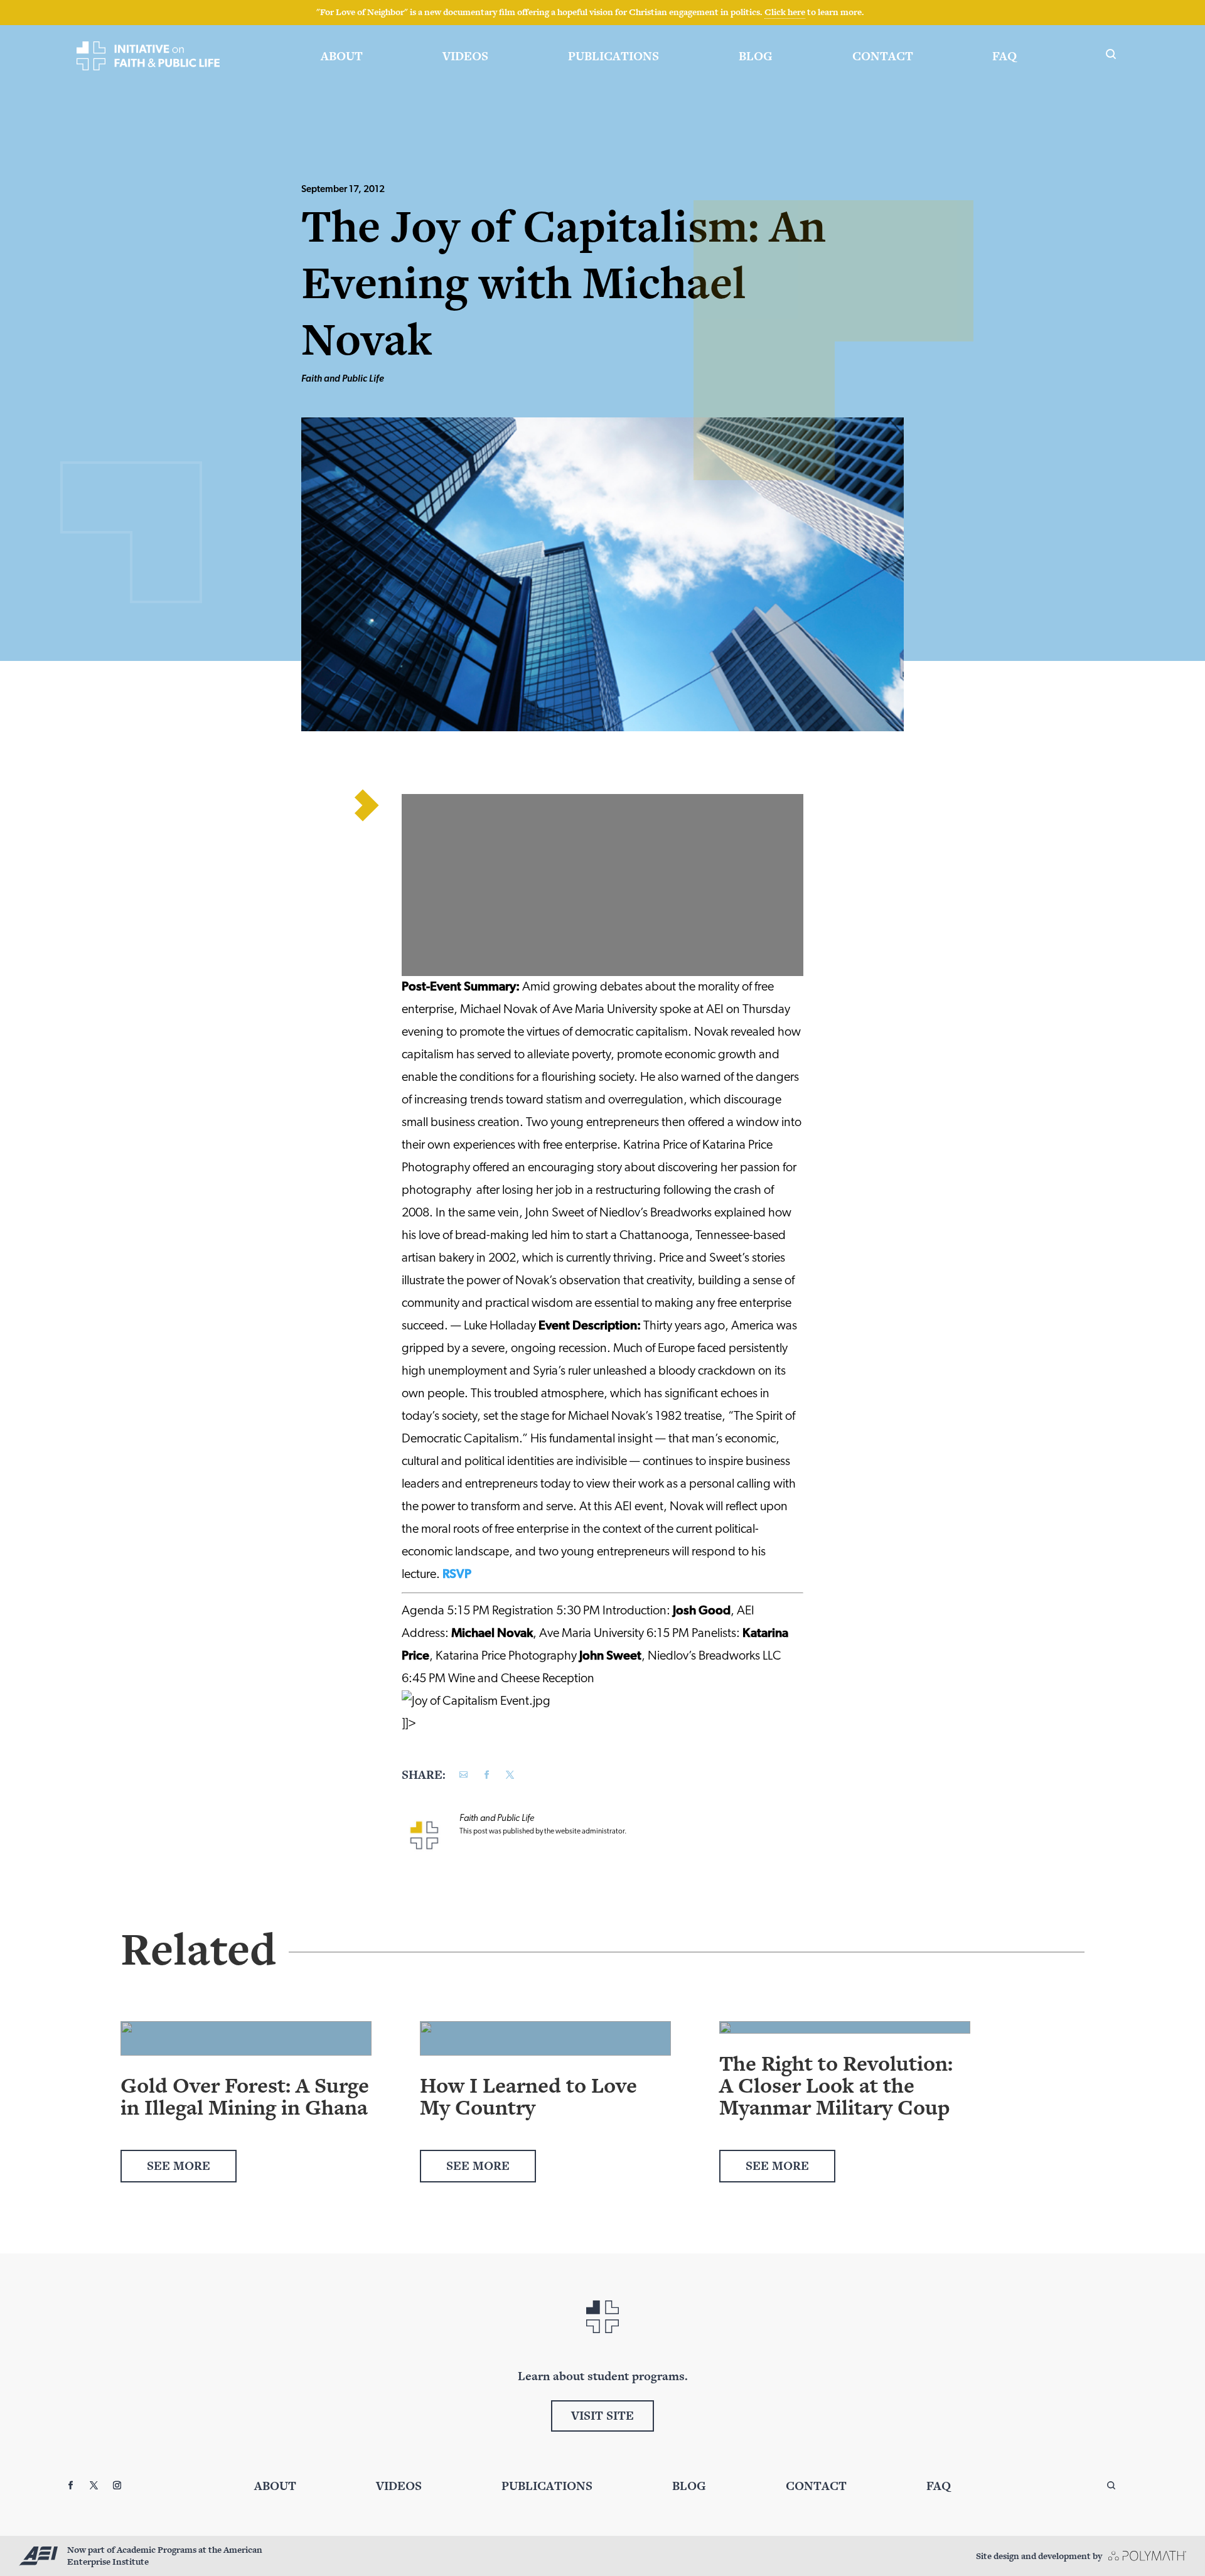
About (342, 56)
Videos (465, 56)
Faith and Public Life (343, 379)
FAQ (1004, 56)
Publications (613, 56)
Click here (785, 12)
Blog (756, 56)
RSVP (457, 1575)
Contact (883, 56)
